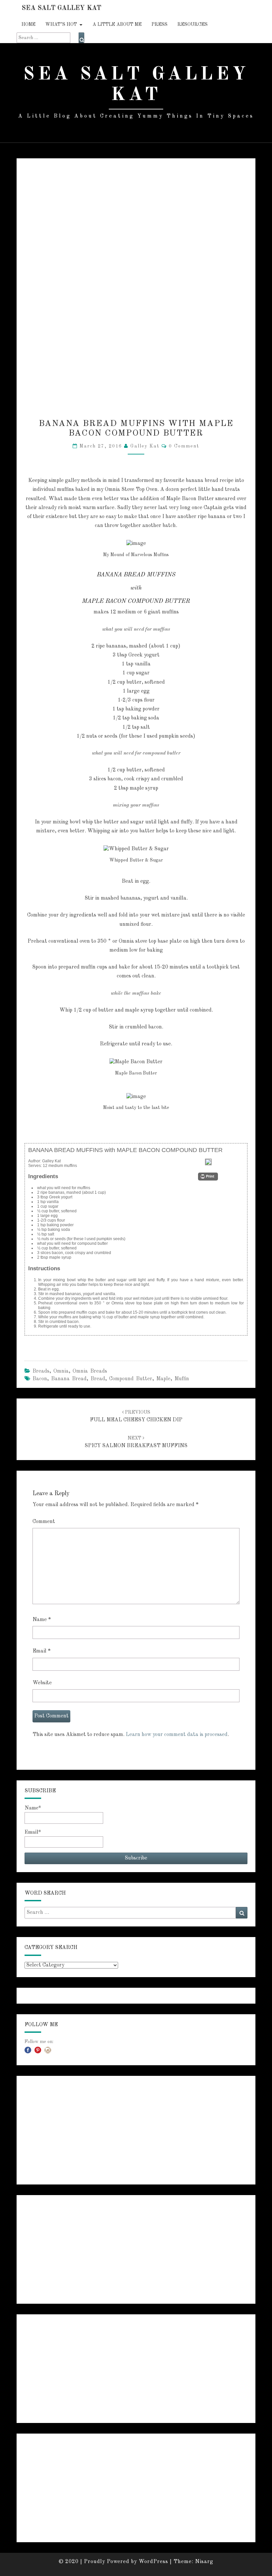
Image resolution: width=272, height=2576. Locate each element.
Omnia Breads (90, 1371)
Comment (44, 1522)
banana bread (69, 1379)
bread (98, 1379)
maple (163, 1379)
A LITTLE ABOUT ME (117, 25)
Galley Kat (145, 446)
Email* (33, 1832)
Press (160, 25)
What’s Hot (61, 25)
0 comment (184, 446)
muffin (182, 1379)
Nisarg (204, 2562)
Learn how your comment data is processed (177, 1735)
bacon (40, 1379)
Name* (33, 1808)
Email (41, 1651)
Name (42, 1620)
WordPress (153, 2562)
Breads (41, 1371)
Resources (193, 25)
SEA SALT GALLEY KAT (61, 8)
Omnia (61, 1371)
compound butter (131, 1379)
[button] (208, 1177)
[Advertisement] (136, 2130)
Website (42, 1683)
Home (29, 25)
